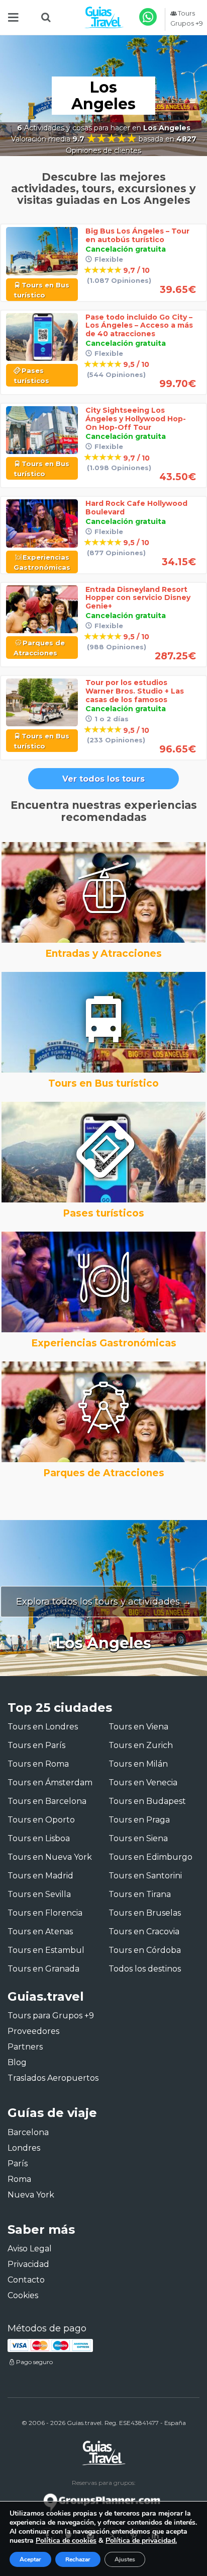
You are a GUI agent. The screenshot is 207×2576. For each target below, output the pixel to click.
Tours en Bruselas (145, 1913)
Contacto (26, 2280)
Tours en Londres (43, 1727)
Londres (24, 2148)
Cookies (23, 2295)
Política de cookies (66, 2541)
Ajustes (125, 2559)
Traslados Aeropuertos (53, 2078)
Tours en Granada (43, 1969)
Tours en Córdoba (145, 1950)
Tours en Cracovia (144, 1931)
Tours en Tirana (140, 1894)
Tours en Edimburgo (150, 1857)
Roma (19, 2179)
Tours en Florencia (45, 1913)
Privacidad (28, 2264)
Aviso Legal (30, 2249)
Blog (17, 2062)
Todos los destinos (145, 1969)
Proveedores (33, 2031)
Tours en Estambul (46, 1950)
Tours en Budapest (147, 1801)
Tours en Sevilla (39, 1894)
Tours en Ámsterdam (50, 1783)
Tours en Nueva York (50, 1857)
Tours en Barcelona (47, 1801)
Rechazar (78, 2559)
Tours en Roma (38, 1764)
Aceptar (30, 2559)
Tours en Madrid (40, 1876)
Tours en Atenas (40, 1931)
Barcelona (28, 2132)
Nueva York (31, 2195)
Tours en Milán (138, 1764)
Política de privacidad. (141, 2541)
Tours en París (36, 1745)
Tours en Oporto (41, 1820)
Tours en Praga (139, 1820)
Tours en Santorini (145, 1876)
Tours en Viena (138, 1727)
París (18, 2164)
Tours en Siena (138, 1838)
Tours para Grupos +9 (51, 2016)
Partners (25, 2047)
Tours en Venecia (143, 1783)
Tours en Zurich (141, 1745)
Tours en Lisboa (39, 1838)
